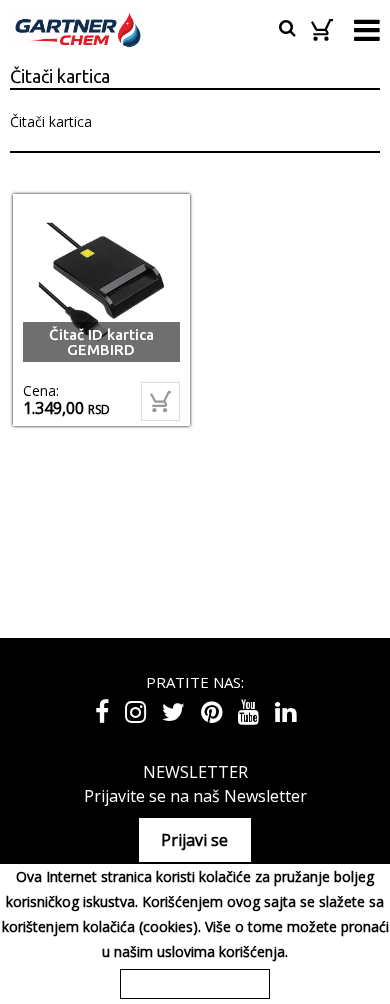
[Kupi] (160, 401)
